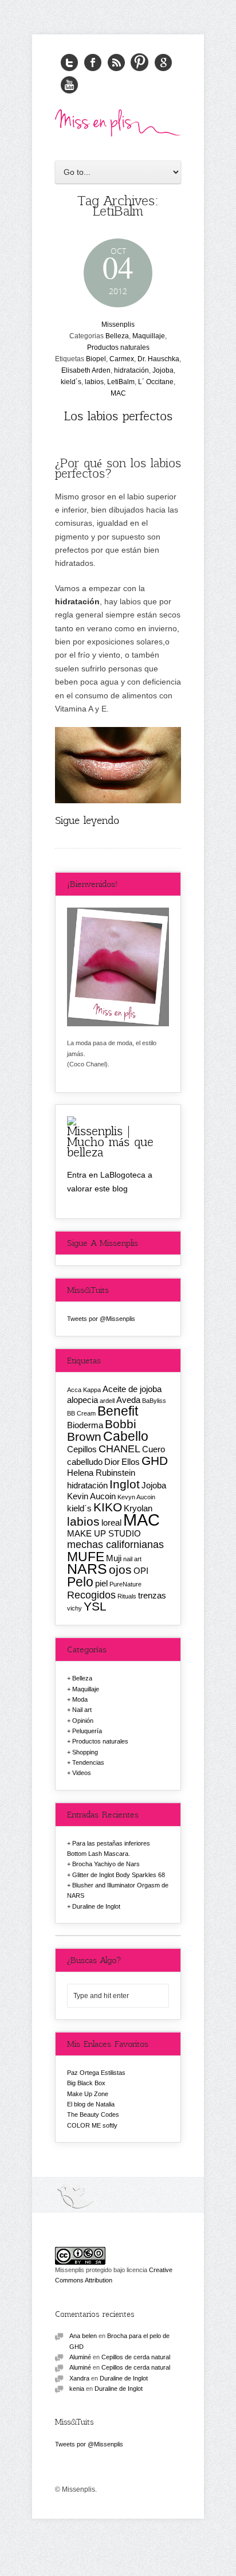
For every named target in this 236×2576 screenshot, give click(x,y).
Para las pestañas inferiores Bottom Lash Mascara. (109, 1848)
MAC (118, 393)
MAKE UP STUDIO (104, 1533)
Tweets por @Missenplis (101, 1319)
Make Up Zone (88, 2094)
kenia (77, 2389)
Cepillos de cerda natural (136, 2357)
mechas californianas (115, 1544)
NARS (87, 1569)
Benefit (118, 1411)
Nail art (82, 1710)
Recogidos (91, 1595)
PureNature (125, 1584)
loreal (111, 1522)
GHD (155, 1461)
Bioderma (85, 1425)
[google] (163, 63)
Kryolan (138, 1508)
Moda (80, 1699)
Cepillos (82, 1449)
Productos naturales (118, 347)
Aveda (128, 1400)
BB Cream (81, 1413)
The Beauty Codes (93, 2114)
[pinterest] (140, 63)
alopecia (82, 1400)
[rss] (116, 63)
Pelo (80, 1582)
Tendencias (88, 1762)
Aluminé (80, 2357)
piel (101, 1583)
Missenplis (118, 325)
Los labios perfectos (118, 415)
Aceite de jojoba (132, 1389)
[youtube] (69, 85)
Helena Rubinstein (101, 1473)
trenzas (152, 1595)
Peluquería (87, 1731)
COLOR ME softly (92, 2125)
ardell (107, 1401)
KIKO (108, 1507)
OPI (141, 1571)
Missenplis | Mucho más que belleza (110, 1141)
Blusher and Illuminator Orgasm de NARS (118, 1890)
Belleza (117, 336)
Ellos (131, 1462)
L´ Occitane (156, 382)
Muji (114, 1558)
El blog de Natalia (91, 2104)
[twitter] (69, 63)
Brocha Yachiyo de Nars (106, 1864)
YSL (95, 1606)
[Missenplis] (118, 133)
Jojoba (163, 370)
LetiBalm (121, 382)
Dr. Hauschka (158, 359)
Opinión (83, 1721)
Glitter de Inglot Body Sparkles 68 (119, 1875)
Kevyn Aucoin (136, 1497)
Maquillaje (149, 336)
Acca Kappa (84, 1390)
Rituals (127, 1596)
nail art (132, 1559)
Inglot (125, 1484)
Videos (82, 1773)
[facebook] (93, 63)
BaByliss (154, 1401)
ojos (120, 1570)
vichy (74, 1608)
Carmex (122, 359)
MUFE (86, 1557)
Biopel (96, 359)
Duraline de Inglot (96, 1906)
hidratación (131, 370)
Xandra (79, 2378)
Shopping (85, 1752)
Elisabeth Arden (86, 370)
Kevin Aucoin (91, 1496)
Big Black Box (86, 2083)
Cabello (126, 1436)
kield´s (71, 382)
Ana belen (83, 2336)
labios (94, 382)
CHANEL (119, 1449)
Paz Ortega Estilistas (96, 2073)
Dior (112, 1462)
